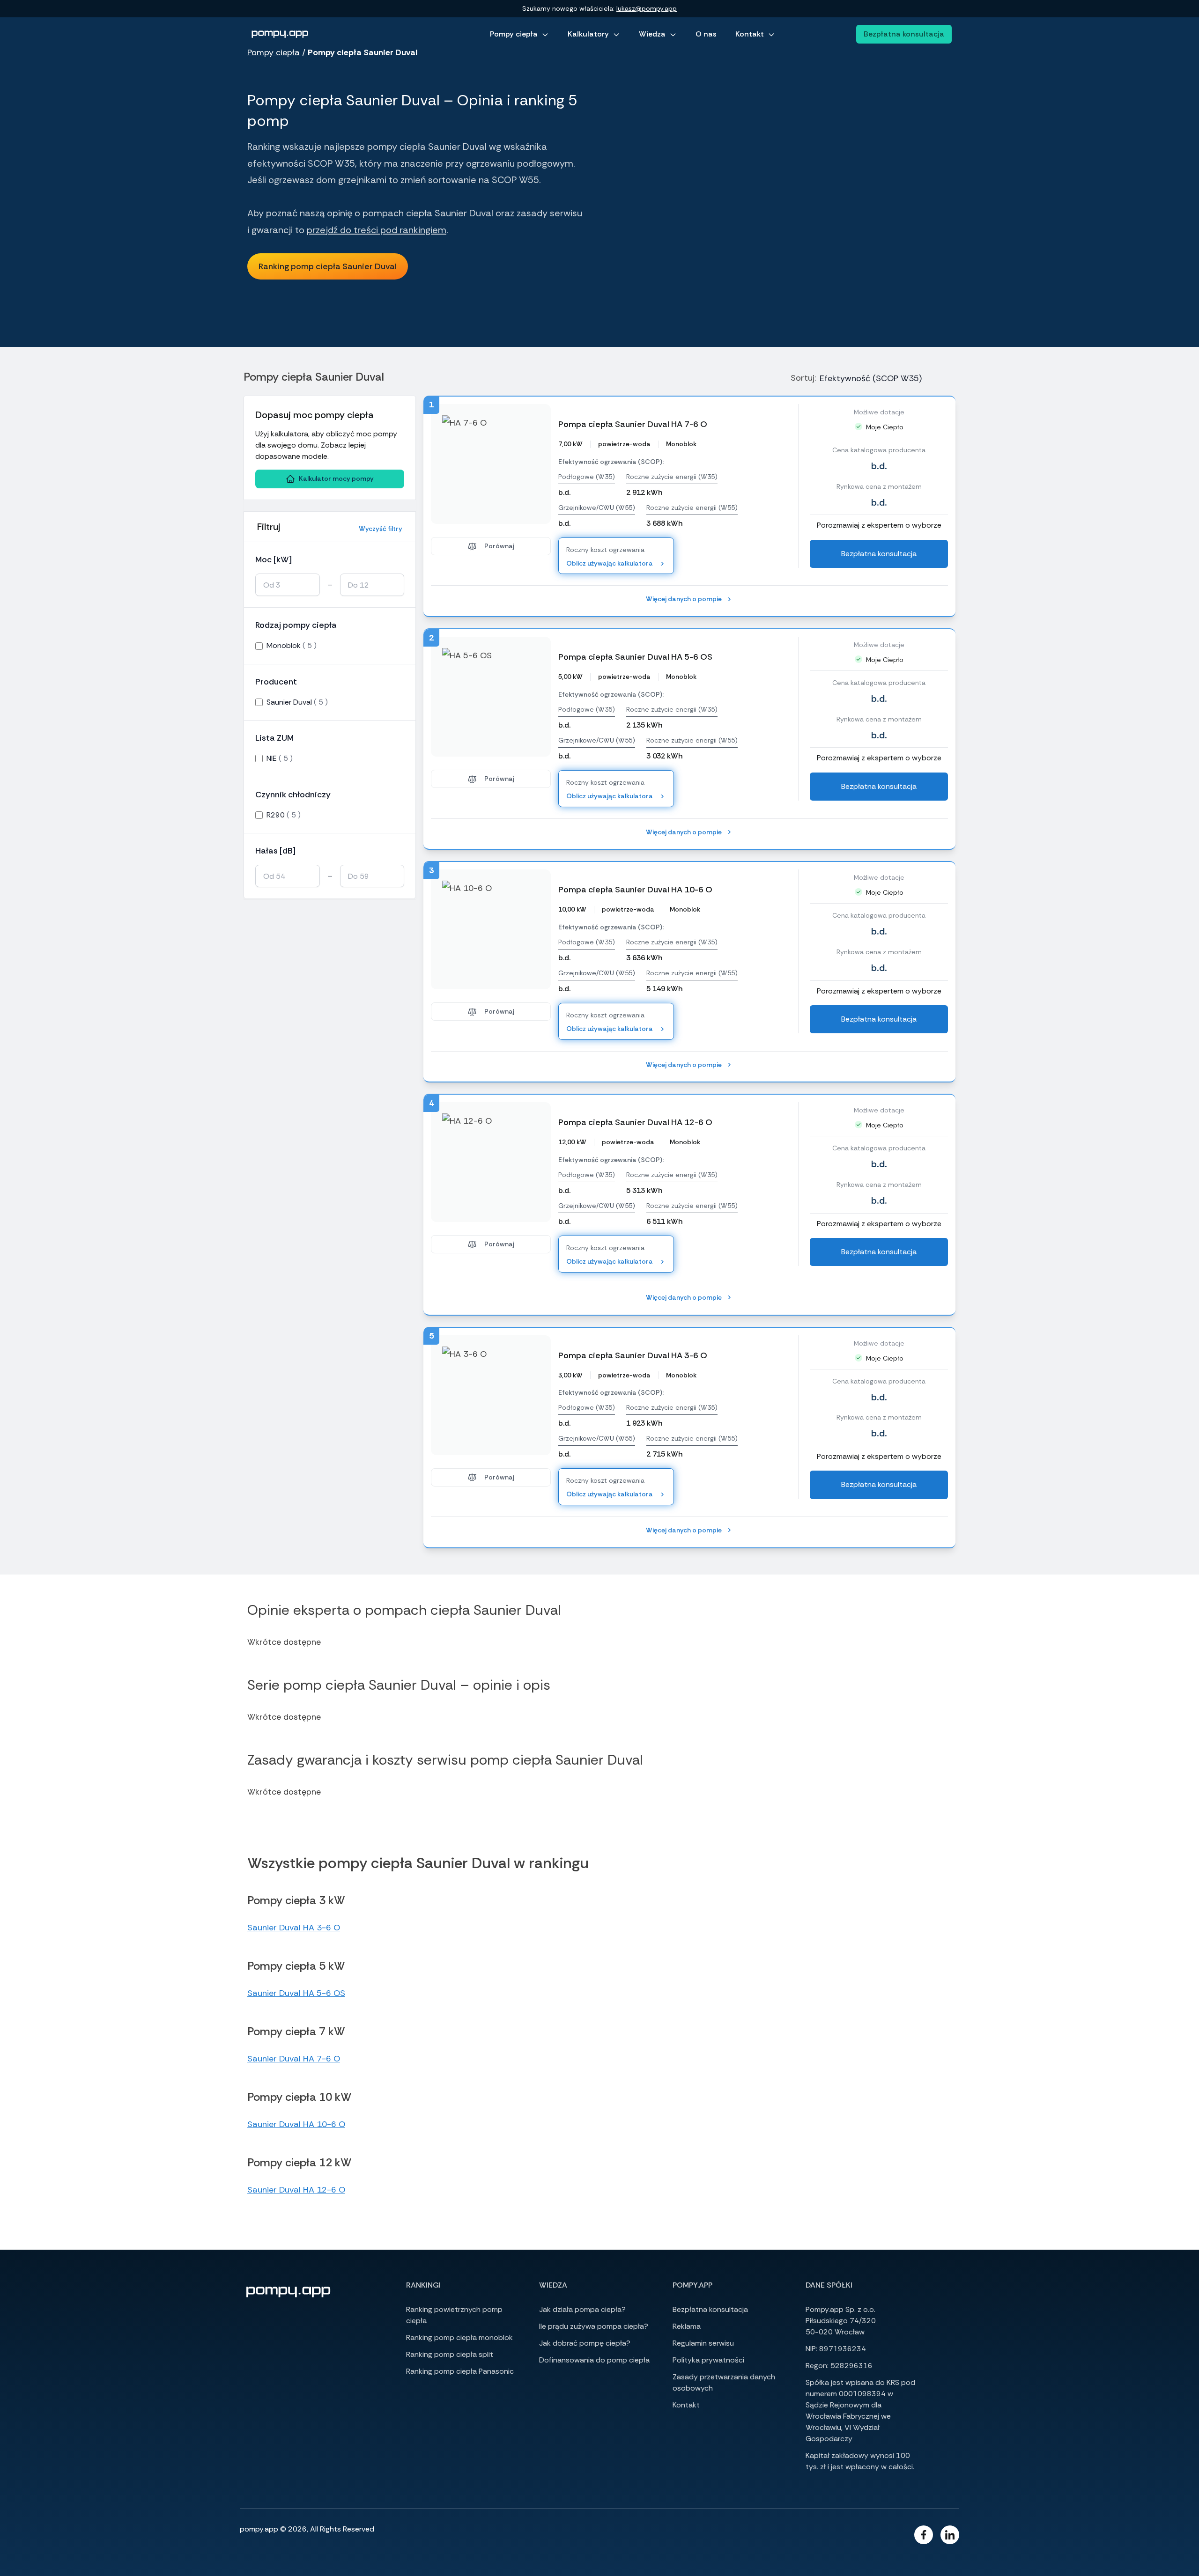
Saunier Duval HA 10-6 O (296, 2124)
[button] (328, 266)
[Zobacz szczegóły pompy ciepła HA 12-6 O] (491, 1162)
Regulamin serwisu (703, 2343)
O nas (706, 34)
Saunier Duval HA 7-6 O (294, 2059)
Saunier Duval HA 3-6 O (294, 1928)
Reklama (687, 2326)
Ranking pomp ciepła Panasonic (460, 2371)
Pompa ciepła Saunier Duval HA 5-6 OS (635, 657)
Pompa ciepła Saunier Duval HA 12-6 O (635, 1122)
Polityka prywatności (708, 2360)
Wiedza (652, 34)
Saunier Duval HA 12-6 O (296, 2190)
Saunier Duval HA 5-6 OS (296, 1993)
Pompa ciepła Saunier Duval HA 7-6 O (633, 424)
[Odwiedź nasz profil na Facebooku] (924, 2535)
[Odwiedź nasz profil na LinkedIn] (950, 2535)
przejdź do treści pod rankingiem (377, 230)
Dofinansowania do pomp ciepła (594, 2360)
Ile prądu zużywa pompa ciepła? (594, 2326)
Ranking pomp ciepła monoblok (459, 2337)
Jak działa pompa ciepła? (582, 2309)
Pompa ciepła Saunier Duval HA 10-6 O (635, 890)
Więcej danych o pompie (684, 599)
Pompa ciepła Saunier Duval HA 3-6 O (633, 1355)
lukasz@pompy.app (647, 8)
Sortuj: (803, 378)
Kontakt (750, 34)
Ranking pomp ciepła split (450, 2354)
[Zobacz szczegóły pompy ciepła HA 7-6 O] (491, 464)
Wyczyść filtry (381, 529)
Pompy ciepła (514, 34)
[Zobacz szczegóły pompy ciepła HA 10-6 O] (491, 929)
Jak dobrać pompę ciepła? (585, 2343)
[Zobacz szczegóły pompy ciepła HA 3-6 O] (491, 1395)
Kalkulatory (588, 34)
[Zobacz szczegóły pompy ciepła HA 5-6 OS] (491, 697)
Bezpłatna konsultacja (904, 34)
